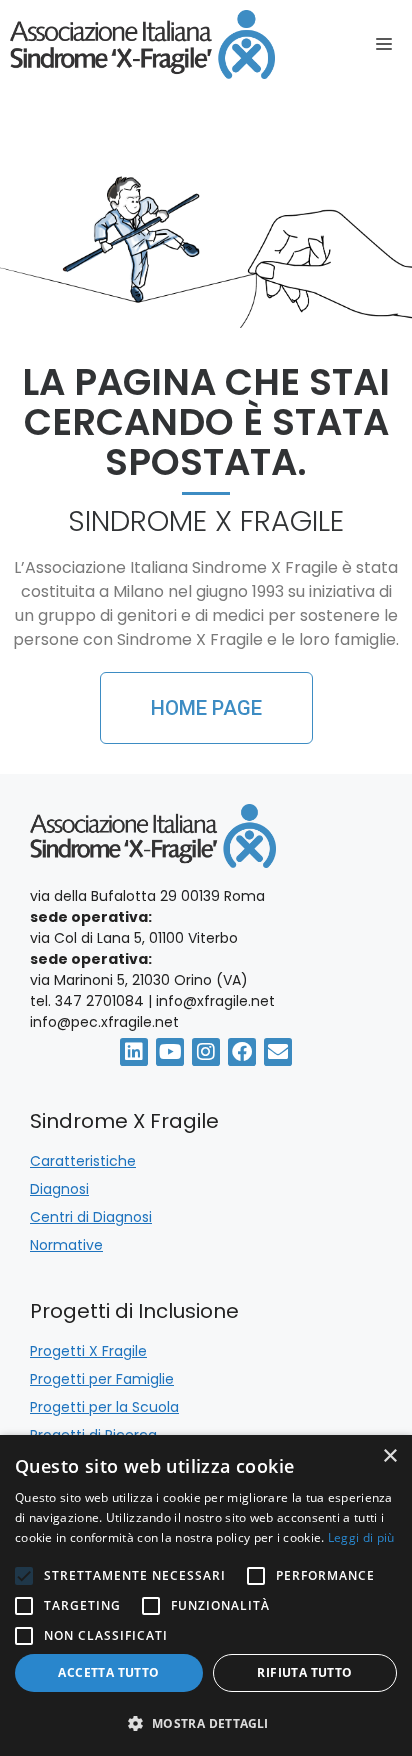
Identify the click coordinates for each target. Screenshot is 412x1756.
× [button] (389, 1456)
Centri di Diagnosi (91, 1217)
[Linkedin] (134, 1052)
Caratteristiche (83, 1161)
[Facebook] (242, 1052)
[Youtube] (170, 1052)
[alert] (206, 1595)
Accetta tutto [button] (108, 1672)
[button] (206, 1723)
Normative (66, 1245)
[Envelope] (278, 1052)
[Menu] (389, 45)
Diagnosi (59, 1189)
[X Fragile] (142, 44)
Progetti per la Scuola (104, 1407)
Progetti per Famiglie (102, 1379)
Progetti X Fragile (88, 1351)
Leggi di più (361, 1537)
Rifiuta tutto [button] (304, 1672)
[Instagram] (206, 1052)
